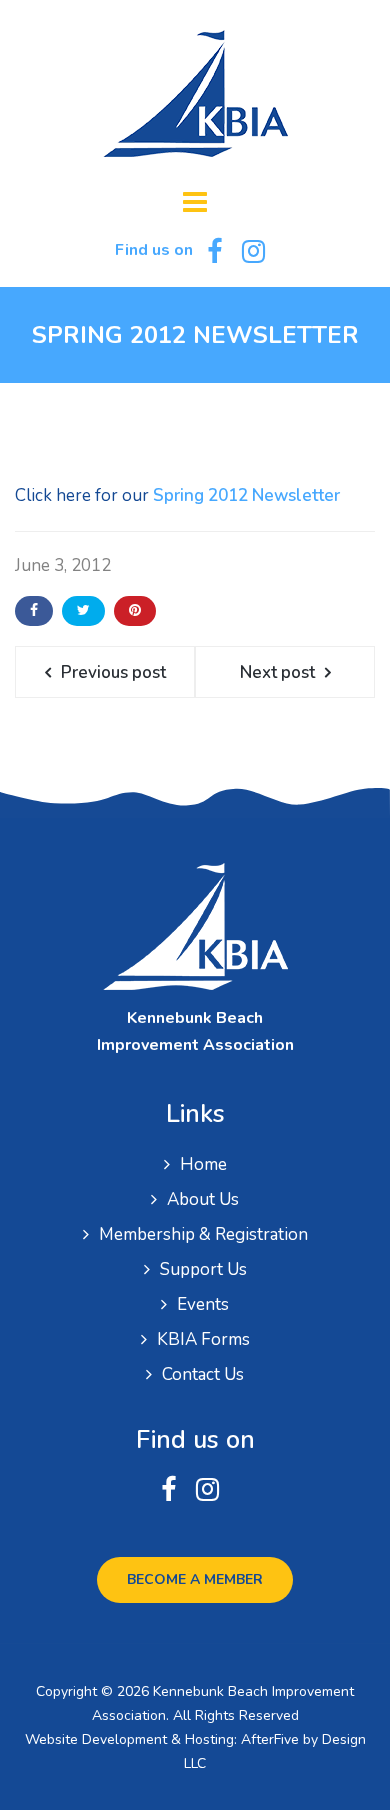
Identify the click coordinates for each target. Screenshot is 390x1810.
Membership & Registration (203, 1234)
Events (203, 1304)
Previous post (113, 672)
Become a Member (195, 1579)
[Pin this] (135, 611)
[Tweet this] (83, 611)
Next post (277, 672)
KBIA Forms (203, 1339)
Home (203, 1164)
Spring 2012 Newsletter (246, 495)
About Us (203, 1199)
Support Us (203, 1269)
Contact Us (203, 1374)
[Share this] (34, 611)
